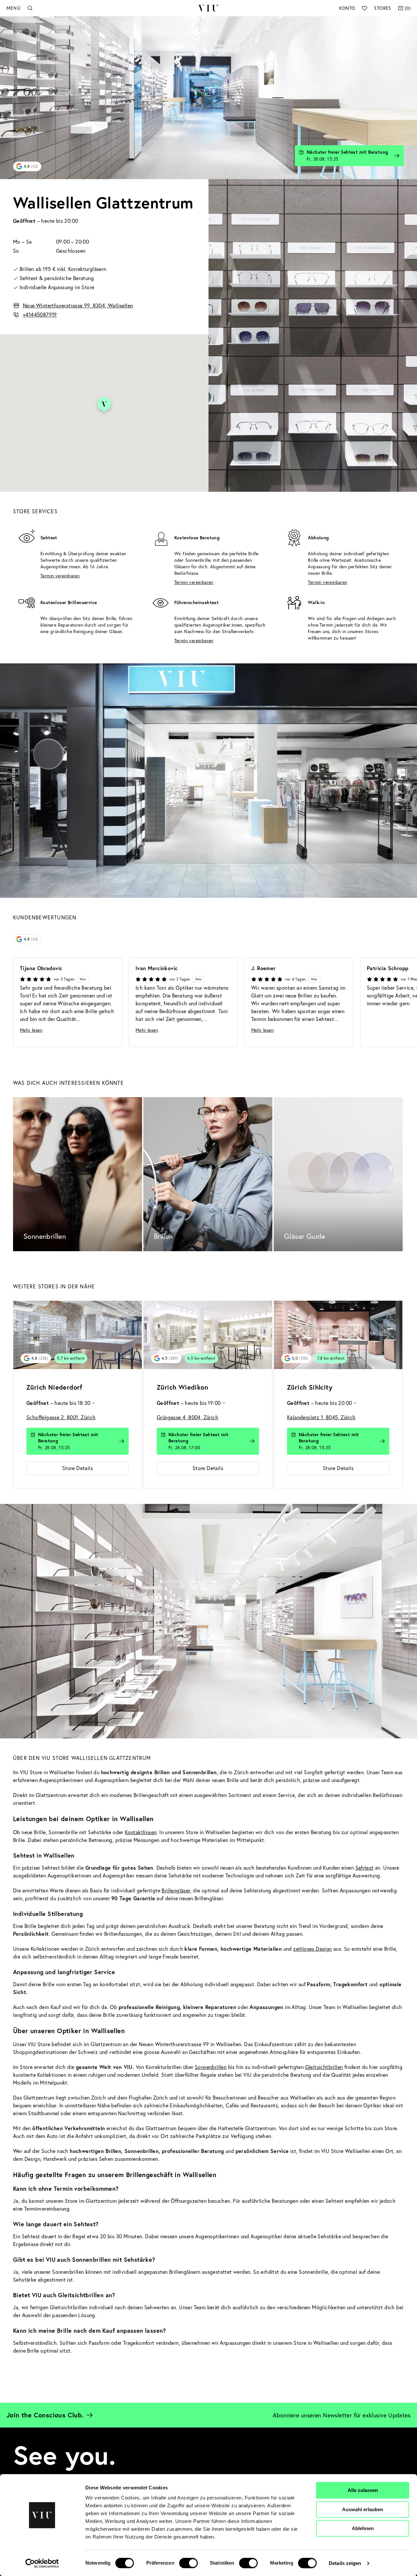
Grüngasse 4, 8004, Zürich (187, 1417)
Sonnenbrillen (211, 2067)
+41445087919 (40, 314)
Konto (347, 8)
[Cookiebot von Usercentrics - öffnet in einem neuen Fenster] (42, 2563)
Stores (382, 8)
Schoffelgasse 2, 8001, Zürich (61, 1417)
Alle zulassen (363, 2490)
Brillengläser (176, 1890)
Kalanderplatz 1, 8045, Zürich (321, 1417)
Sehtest (365, 1868)
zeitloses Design (312, 1949)
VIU (208, 8)
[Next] (401, 1003)
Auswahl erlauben (363, 2509)
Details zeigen (345, 2563)
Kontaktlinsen (141, 1832)
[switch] (188, 2563)
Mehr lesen (31, 1030)
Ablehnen (363, 2528)
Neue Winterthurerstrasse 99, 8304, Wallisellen (78, 305)
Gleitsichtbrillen (324, 2067)
